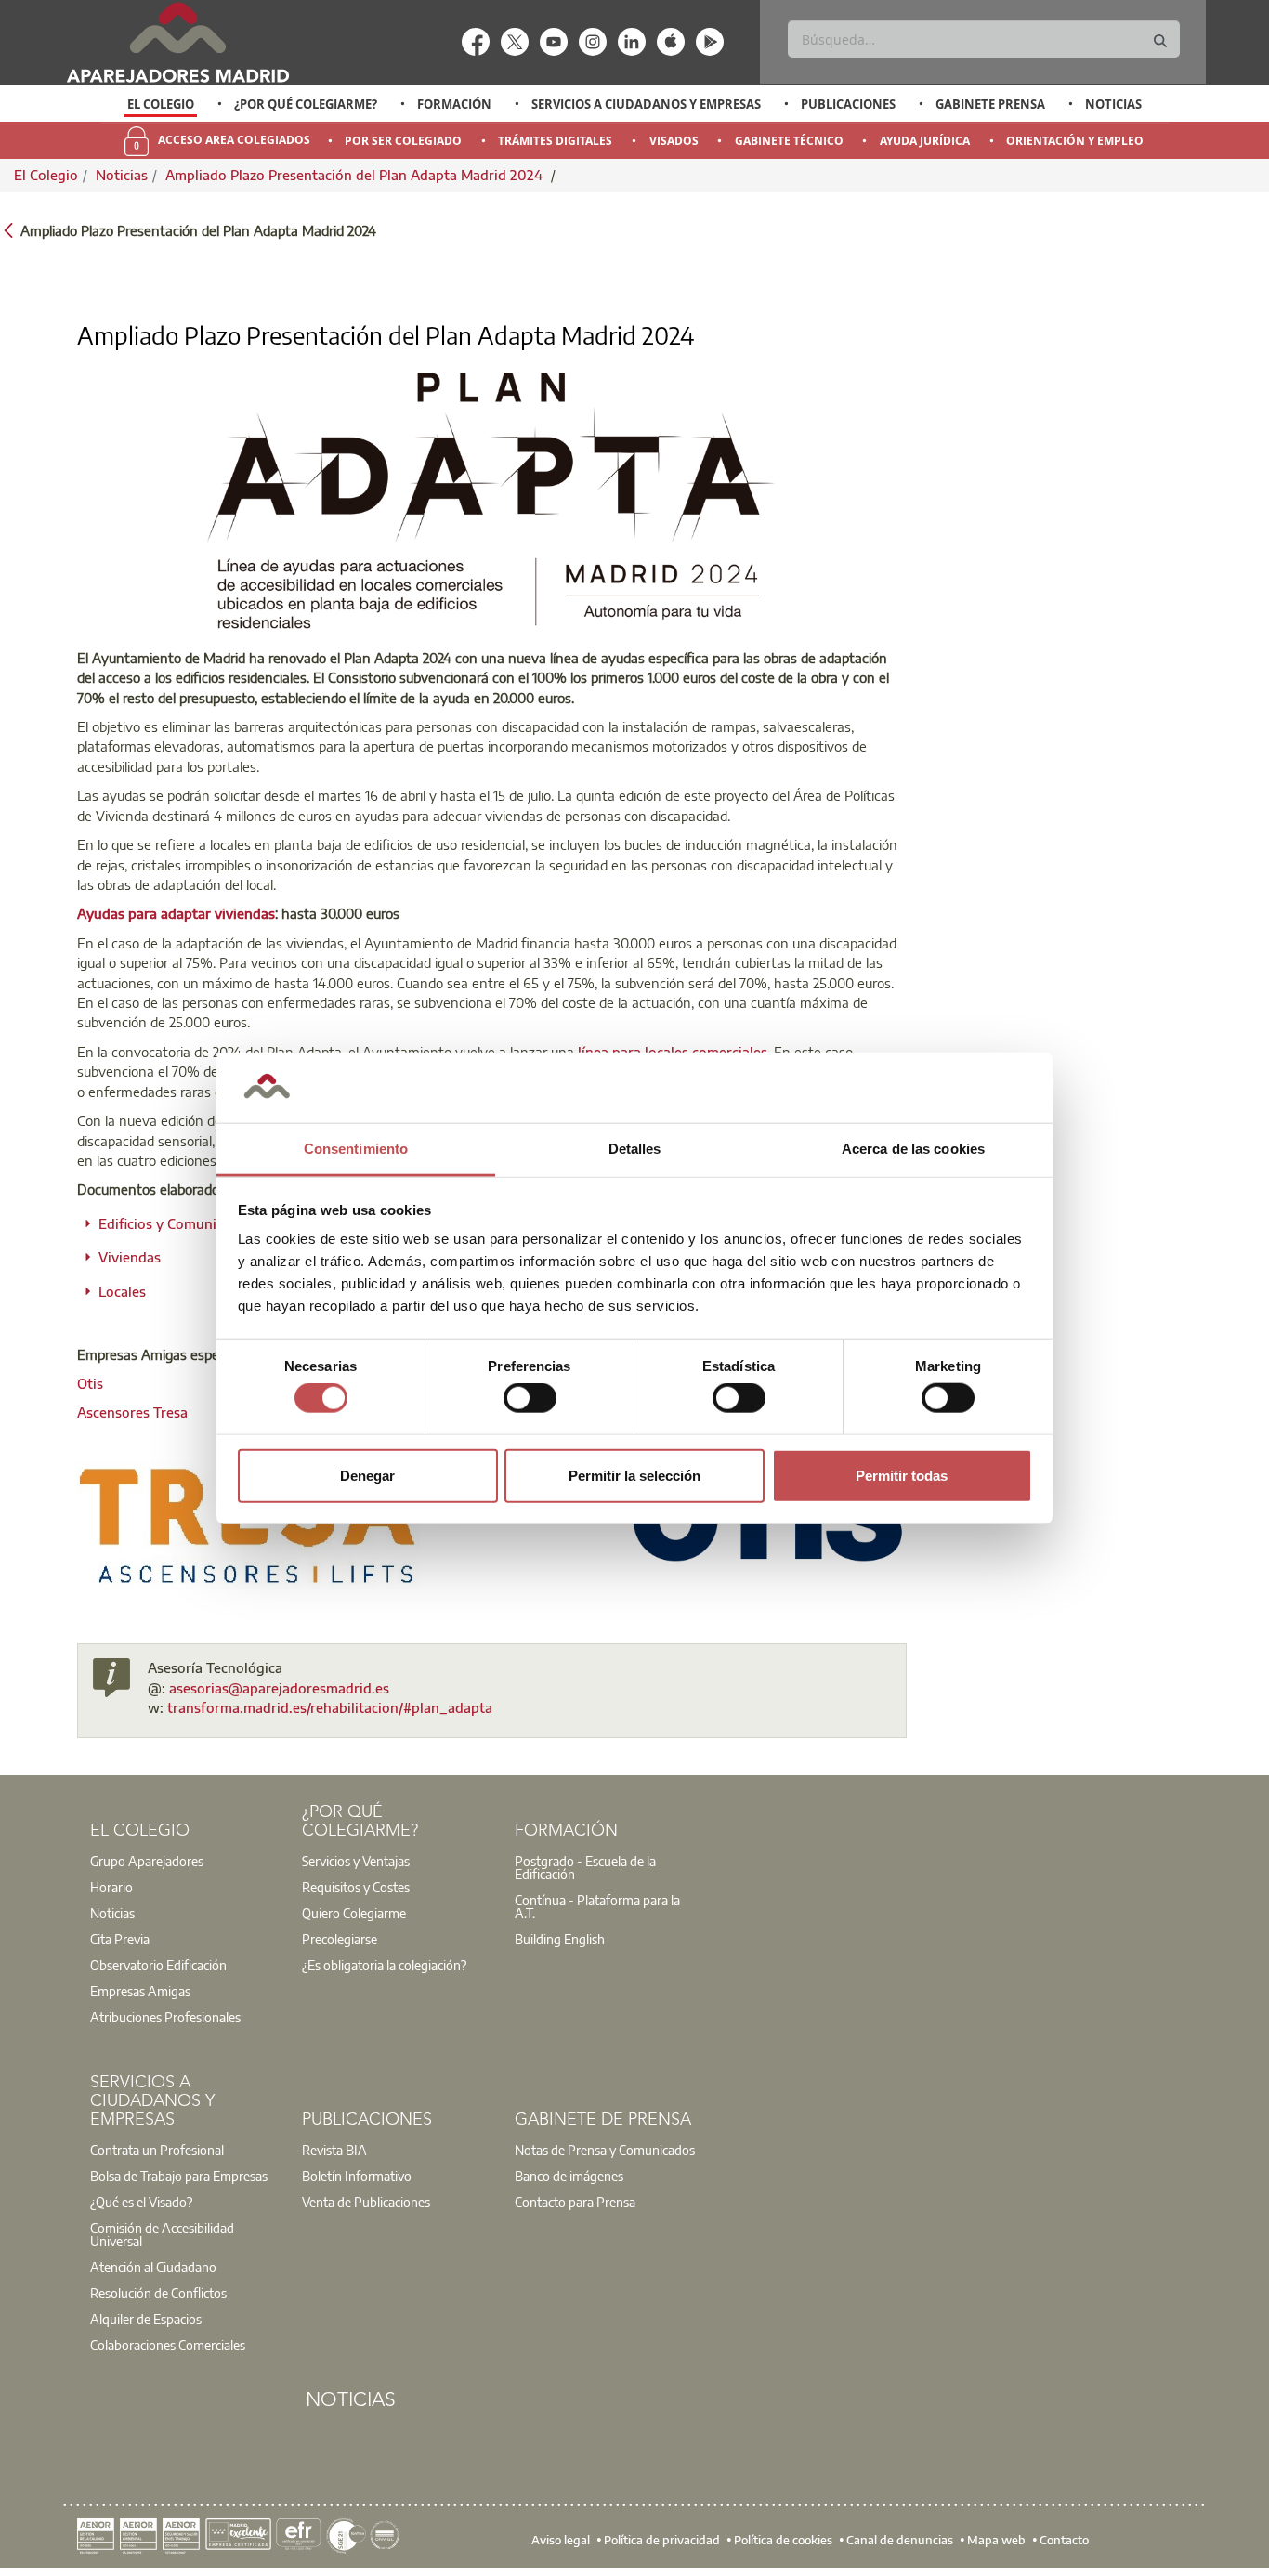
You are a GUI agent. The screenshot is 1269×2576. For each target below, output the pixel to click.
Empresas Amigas (140, 1991)
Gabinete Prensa (990, 104)
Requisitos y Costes (356, 1887)
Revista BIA (334, 2150)
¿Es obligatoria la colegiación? (384, 1965)
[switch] (530, 1398)
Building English (560, 1939)
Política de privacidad (662, 2540)
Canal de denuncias (900, 2540)
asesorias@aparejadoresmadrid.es (279, 1688)
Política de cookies (783, 2540)
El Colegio (161, 104)
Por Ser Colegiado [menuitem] (403, 141)
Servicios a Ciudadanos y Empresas (646, 104)
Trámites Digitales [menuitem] (555, 141)
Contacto (1064, 2540)
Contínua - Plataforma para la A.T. (597, 1906)
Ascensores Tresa (132, 1412)
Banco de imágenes (569, 2176)
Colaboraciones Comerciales (168, 2345)
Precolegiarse (340, 1939)
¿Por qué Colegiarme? (306, 104)
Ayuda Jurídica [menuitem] (925, 141)
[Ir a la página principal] (177, 42)
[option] (161, 104)
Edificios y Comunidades (177, 1223)
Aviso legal (561, 2540)
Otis (90, 1383)
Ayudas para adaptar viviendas (176, 913)
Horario (111, 1887)
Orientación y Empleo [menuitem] (1075, 141)
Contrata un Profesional (157, 2150)
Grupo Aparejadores (147, 1861)
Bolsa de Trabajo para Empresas (179, 2176)
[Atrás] (8, 229)
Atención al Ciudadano (153, 2267)
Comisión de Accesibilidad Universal (162, 2234)
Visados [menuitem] (674, 141)
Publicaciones (848, 104)
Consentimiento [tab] (356, 1149)
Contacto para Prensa (575, 2202)
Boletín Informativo (357, 2176)
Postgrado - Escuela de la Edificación (585, 1867)
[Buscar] (1160, 41)
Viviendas (130, 1257)
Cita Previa (120, 1939)
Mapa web (996, 2540)
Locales (122, 1291)
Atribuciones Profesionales (165, 2017)
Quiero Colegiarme (354, 1913)
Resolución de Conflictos (158, 2293)
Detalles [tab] (635, 1149)
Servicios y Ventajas (356, 1861)
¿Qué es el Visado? (141, 2202)
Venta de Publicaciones (366, 2202)
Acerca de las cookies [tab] (913, 1149)
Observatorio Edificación (158, 1965)
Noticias (1113, 104)
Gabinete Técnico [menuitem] (789, 141)
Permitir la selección (634, 1475)
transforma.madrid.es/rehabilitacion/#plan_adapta (330, 1707)
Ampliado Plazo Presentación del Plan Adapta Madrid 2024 (356, 175)
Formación (454, 104)
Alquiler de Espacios (146, 2319)
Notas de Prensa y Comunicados (605, 2150)
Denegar (367, 1475)
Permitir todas (902, 1475)
